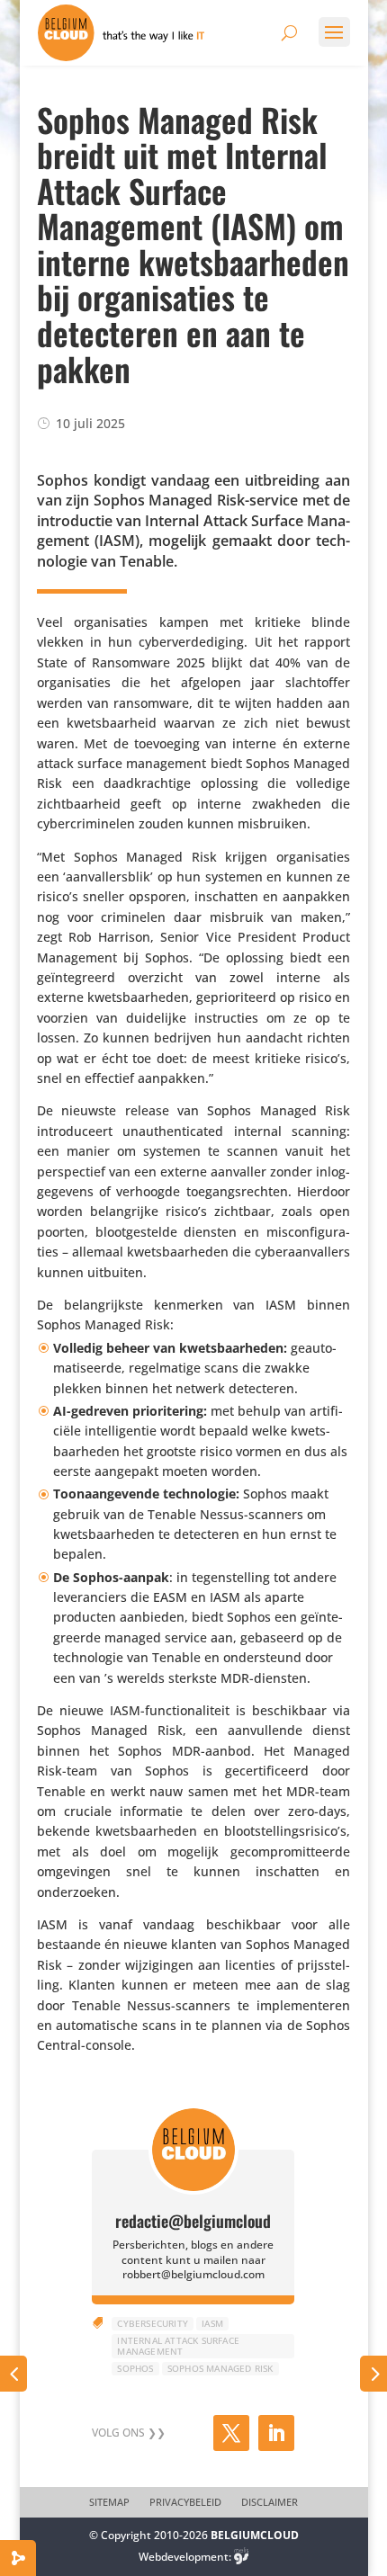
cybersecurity (153, 2323)
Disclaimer (270, 2502)
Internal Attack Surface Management (178, 2346)
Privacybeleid (185, 2502)
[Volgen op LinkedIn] (276, 2433)
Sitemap (109, 2502)
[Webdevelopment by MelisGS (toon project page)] (241, 2557)
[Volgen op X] (231, 2433)
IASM (212, 2323)
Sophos (135, 2368)
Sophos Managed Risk (220, 2368)
